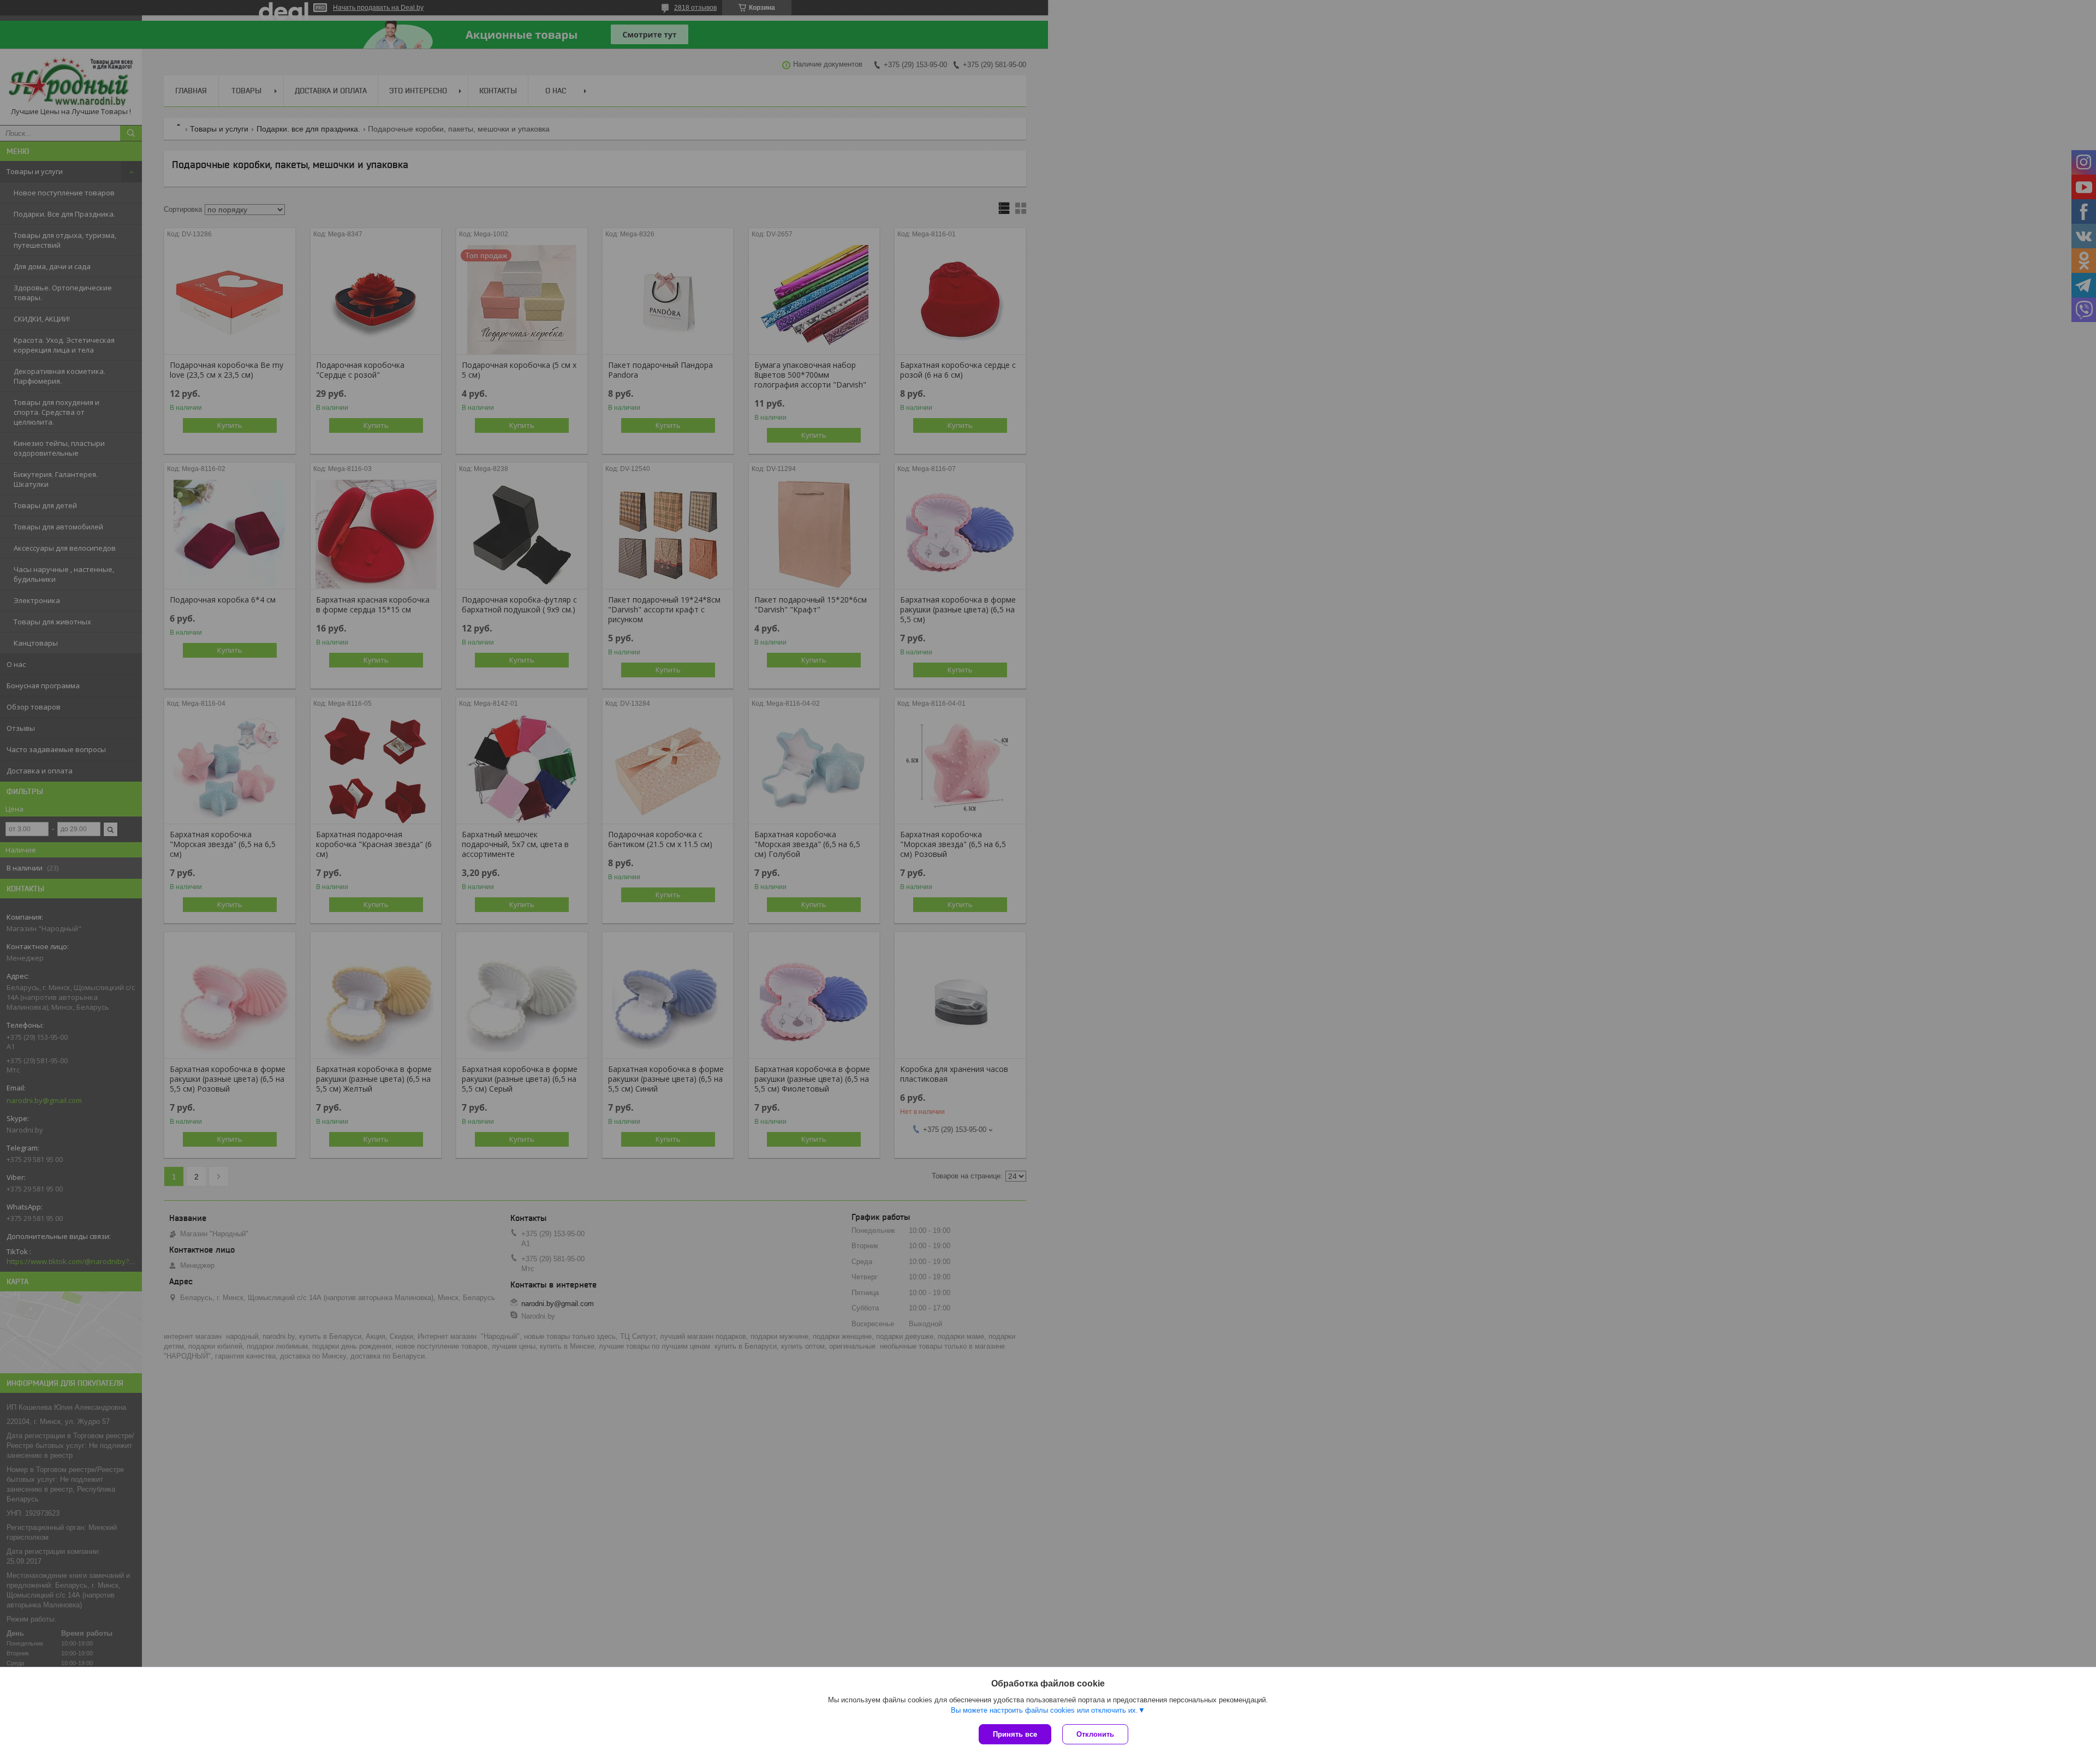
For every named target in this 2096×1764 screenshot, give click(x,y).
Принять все (1015, 1734)
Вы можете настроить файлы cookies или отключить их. (1044, 1710)
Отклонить (1095, 1734)
